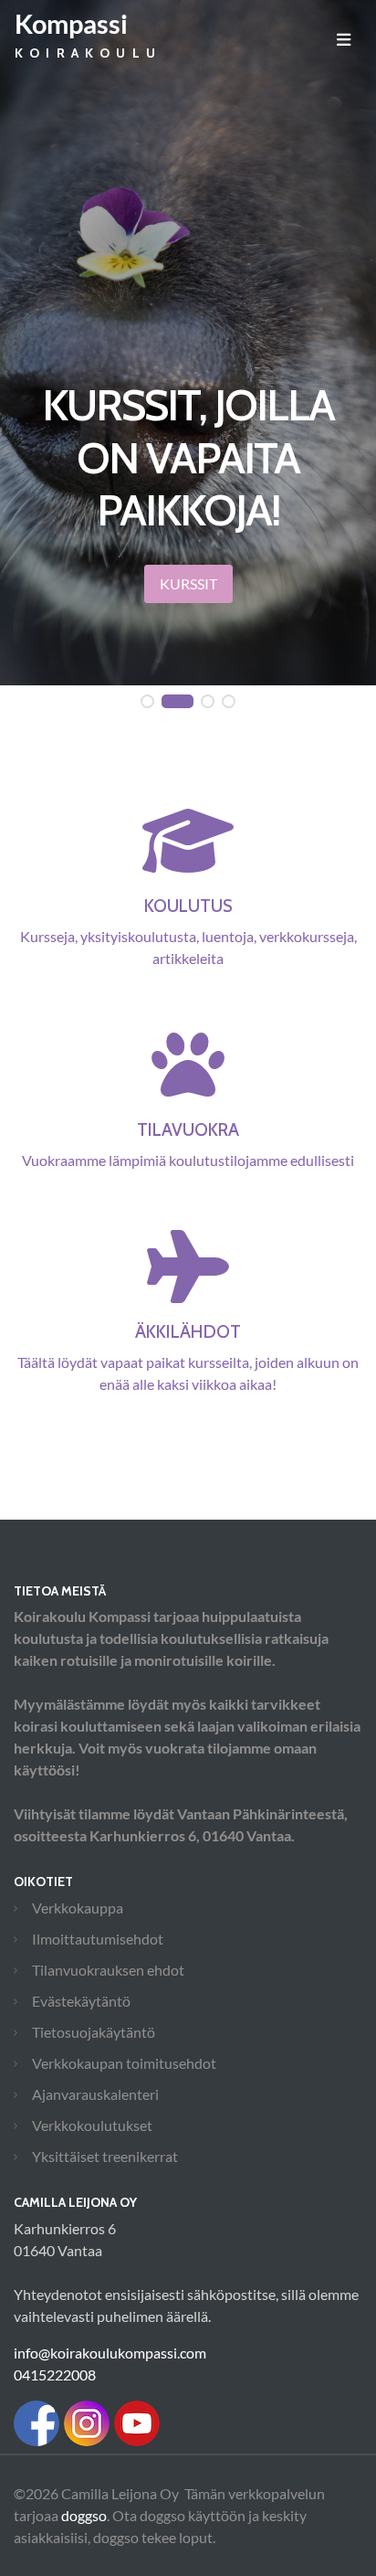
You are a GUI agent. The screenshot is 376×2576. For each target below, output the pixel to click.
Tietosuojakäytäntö (94, 2032)
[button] (147, 702)
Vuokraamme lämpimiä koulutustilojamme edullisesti (188, 1144)
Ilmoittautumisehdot (98, 1939)
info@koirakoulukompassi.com (110, 2353)
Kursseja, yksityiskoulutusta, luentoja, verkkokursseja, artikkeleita (188, 931)
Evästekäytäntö (81, 2001)
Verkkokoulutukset (92, 2125)
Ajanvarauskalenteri (95, 2094)
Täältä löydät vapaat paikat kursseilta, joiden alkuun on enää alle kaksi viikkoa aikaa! (188, 1357)
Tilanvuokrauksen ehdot (108, 1970)
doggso (84, 2515)
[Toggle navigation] (344, 39)
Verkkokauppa (78, 1908)
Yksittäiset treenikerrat (105, 2156)
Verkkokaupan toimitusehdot (124, 2063)
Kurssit (188, 583)
